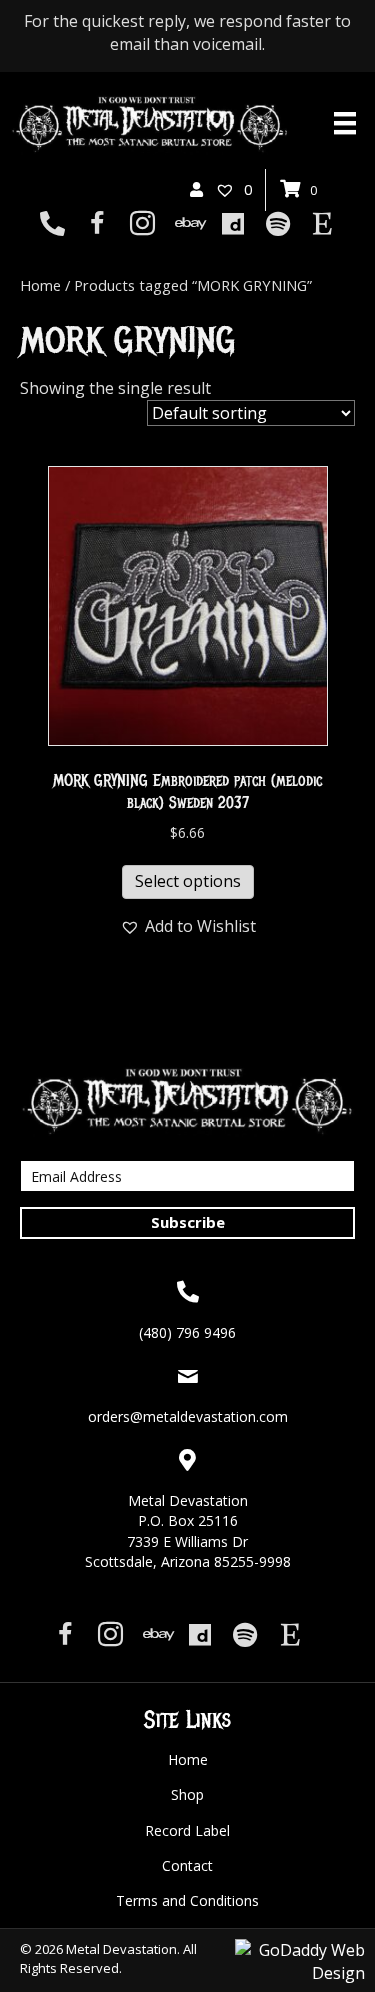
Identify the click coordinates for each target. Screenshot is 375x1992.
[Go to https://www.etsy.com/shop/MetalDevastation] (322, 225)
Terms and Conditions (187, 1900)
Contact (187, 1865)
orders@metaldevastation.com (188, 1416)
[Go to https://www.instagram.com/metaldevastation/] (142, 225)
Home (40, 285)
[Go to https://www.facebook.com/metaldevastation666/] (97, 225)
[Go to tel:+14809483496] (52, 225)
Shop (187, 1794)
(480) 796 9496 (187, 1332)
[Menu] (345, 123)
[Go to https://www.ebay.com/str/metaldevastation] (187, 225)
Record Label (187, 1830)
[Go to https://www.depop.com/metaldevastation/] (232, 225)
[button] (188, 926)
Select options (188, 881)
